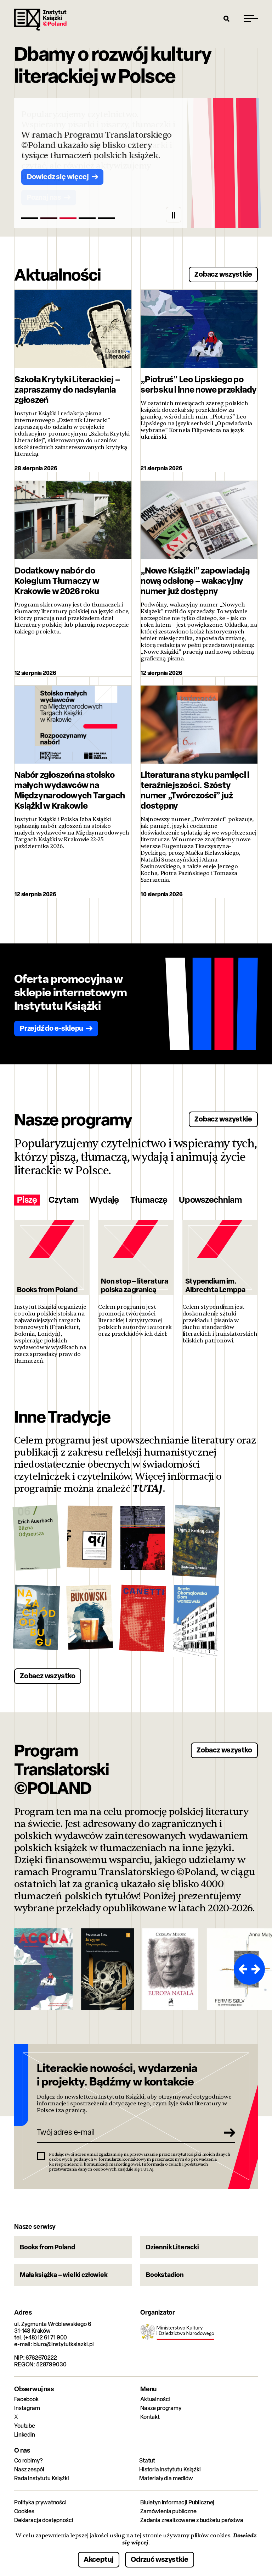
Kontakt (150, 2417)
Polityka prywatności (40, 2502)
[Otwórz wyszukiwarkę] (227, 18)
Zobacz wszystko (48, 1676)
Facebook (26, 2399)
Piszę (27, 1200)
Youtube (25, 2426)
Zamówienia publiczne (168, 2511)
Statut (147, 2461)
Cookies (24, 2511)
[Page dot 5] (106, 218)
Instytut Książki (40, 20)
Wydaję (104, 1200)
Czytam (64, 1200)
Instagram (27, 2408)
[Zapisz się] (227, 2132)
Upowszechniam (210, 1200)
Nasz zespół (29, 2469)
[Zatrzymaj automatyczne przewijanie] (174, 215)
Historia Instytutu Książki (170, 2469)
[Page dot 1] (30, 218)
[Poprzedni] (242, 1969)
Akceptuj (99, 2559)
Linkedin (25, 2435)
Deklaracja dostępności (44, 2520)
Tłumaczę (149, 1200)
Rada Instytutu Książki (41, 2478)
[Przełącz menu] (251, 18)
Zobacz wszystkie (223, 274)
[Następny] (257, 1969)
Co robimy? (28, 2461)
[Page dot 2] (49, 218)
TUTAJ (148, 1489)
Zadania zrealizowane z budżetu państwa (192, 2520)
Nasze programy (161, 2408)
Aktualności (155, 2399)
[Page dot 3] (68, 218)
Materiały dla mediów (166, 2478)
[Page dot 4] (87, 218)
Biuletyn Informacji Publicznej (177, 2502)
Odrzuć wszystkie (160, 2559)
